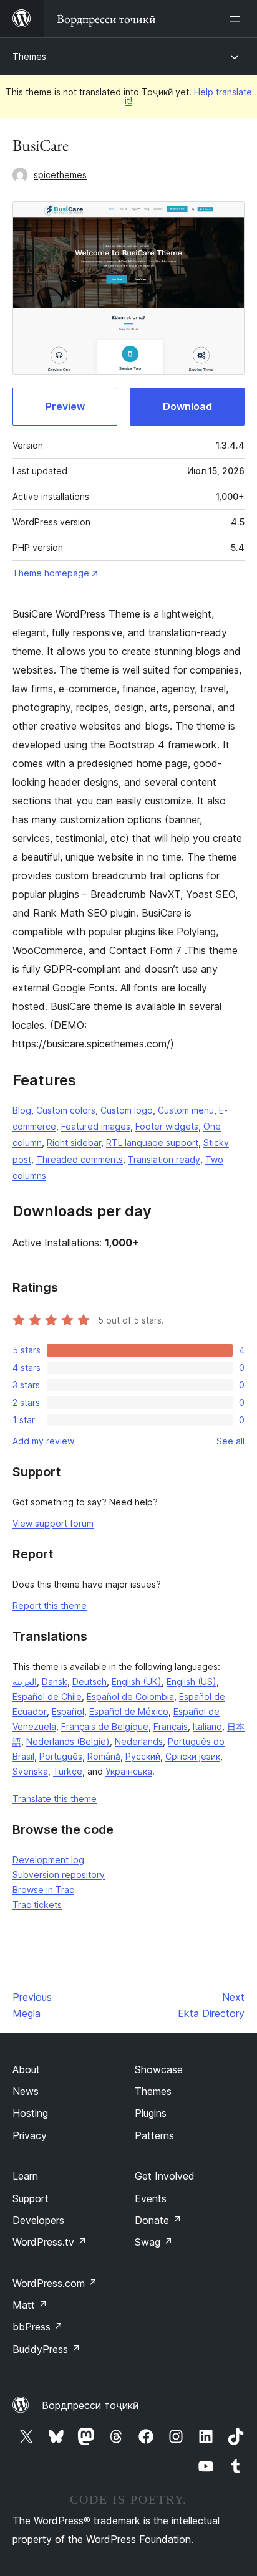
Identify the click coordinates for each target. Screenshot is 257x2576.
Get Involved (165, 2176)
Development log (48, 1860)
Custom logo (127, 1110)
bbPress (38, 2327)
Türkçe (68, 1771)
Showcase (159, 2069)
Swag (154, 2242)
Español (68, 1711)
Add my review (43, 1441)
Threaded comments (80, 1159)
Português (61, 1756)
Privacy (30, 2135)
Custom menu (186, 1110)
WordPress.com (55, 2283)
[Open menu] (237, 19)
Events (151, 2198)
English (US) (192, 1682)
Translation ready (164, 1159)
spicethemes (60, 175)
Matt (30, 2305)
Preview (65, 406)
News (26, 2091)
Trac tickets (37, 1905)
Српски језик (193, 1756)
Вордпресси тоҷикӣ (90, 2405)
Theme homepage (51, 573)
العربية (25, 1682)
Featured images (96, 1126)
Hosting (30, 2113)
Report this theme (50, 1605)
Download (187, 406)
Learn (25, 2176)
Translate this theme (55, 1799)
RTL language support (152, 1143)
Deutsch (90, 1682)
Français (171, 1726)
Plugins (151, 2113)
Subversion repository (59, 1875)
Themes (29, 56)
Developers (38, 2220)
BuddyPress (46, 2349)
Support (31, 2198)
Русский (143, 1756)
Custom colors (66, 1110)
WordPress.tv (50, 2242)
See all (230, 1441)
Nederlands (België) (68, 1741)
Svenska (30, 1771)
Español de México (129, 1711)
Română (104, 1756)
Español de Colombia (130, 1696)
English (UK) (137, 1682)
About (26, 2069)
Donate (158, 2220)
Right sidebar (74, 1143)
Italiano (207, 1726)
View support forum (53, 1523)
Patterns (154, 2135)
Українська (129, 1771)
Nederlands (139, 1741)
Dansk (55, 1682)
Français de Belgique (105, 1726)
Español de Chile (47, 1696)
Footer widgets (167, 1126)
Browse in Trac (43, 1890)
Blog (22, 1110)
